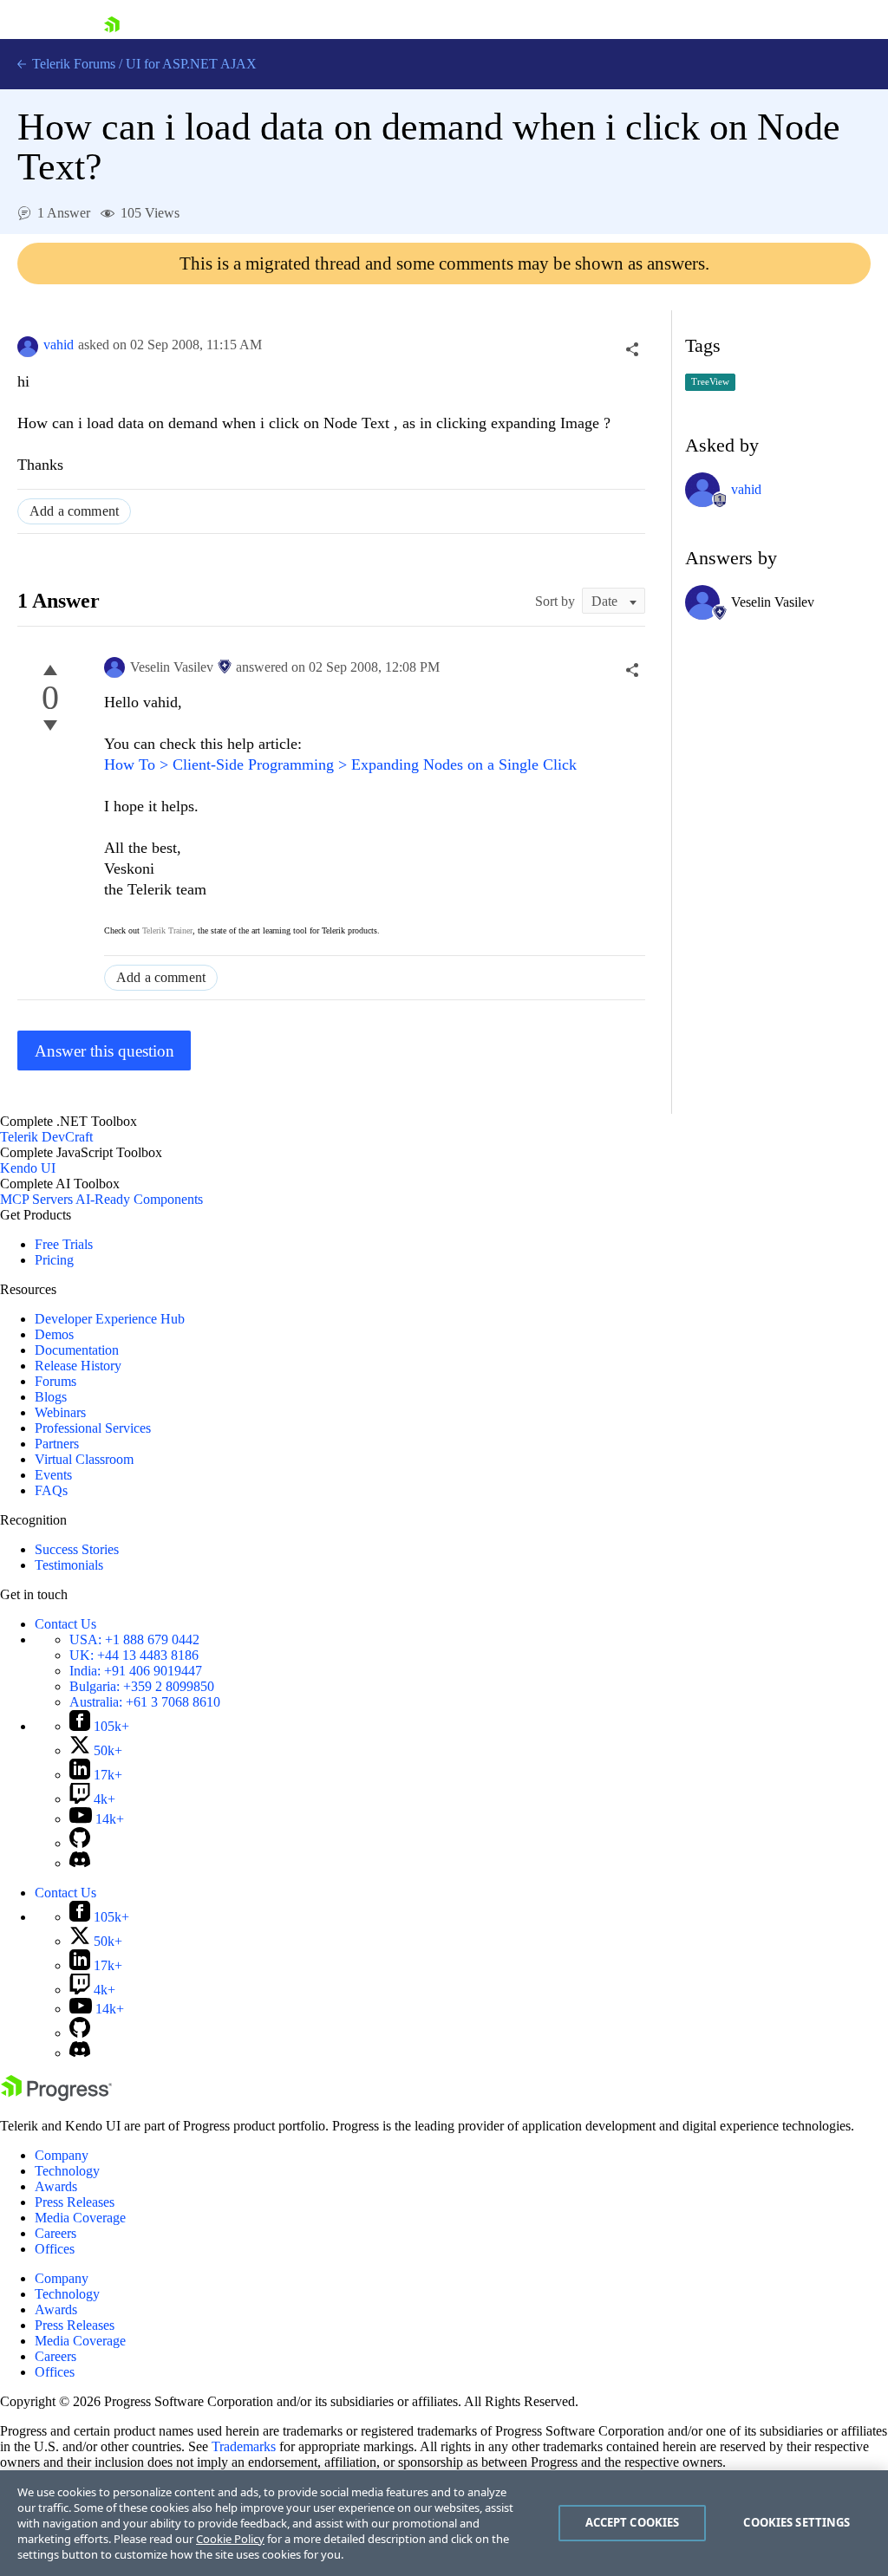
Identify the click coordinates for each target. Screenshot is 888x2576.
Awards (56, 2186)
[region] (444, 2523)
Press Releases (75, 2202)
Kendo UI (28, 1168)
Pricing (54, 1260)
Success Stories (77, 1549)
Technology (67, 2171)
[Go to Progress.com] (56, 2096)
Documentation (77, 1350)
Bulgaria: (142, 1686)
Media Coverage (80, 2218)
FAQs (51, 1490)
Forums (55, 1381)
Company (62, 2155)
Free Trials (64, 1244)
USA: (134, 1639)
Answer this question (104, 1051)
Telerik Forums (72, 64)
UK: (134, 1655)
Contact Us (65, 1624)
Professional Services (93, 1428)
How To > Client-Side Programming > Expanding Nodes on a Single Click (340, 764)
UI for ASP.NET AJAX (191, 64)
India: (136, 1671)
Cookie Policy (230, 2539)
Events (53, 1475)
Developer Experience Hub (110, 1319)
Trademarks (244, 2446)
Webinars (60, 1412)
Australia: (145, 1702)
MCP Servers (36, 1199)
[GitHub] (80, 1843)
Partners (57, 1444)
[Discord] (80, 1863)
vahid (59, 345)
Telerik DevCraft (46, 1137)
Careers (55, 2233)
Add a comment (74, 511)
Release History (78, 1366)
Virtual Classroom (84, 1459)
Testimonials (69, 1565)
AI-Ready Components (139, 1199)
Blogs (51, 1397)
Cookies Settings (797, 2522)
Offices (55, 2249)
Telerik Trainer (167, 930)
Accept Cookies (633, 2522)
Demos (54, 1334)
